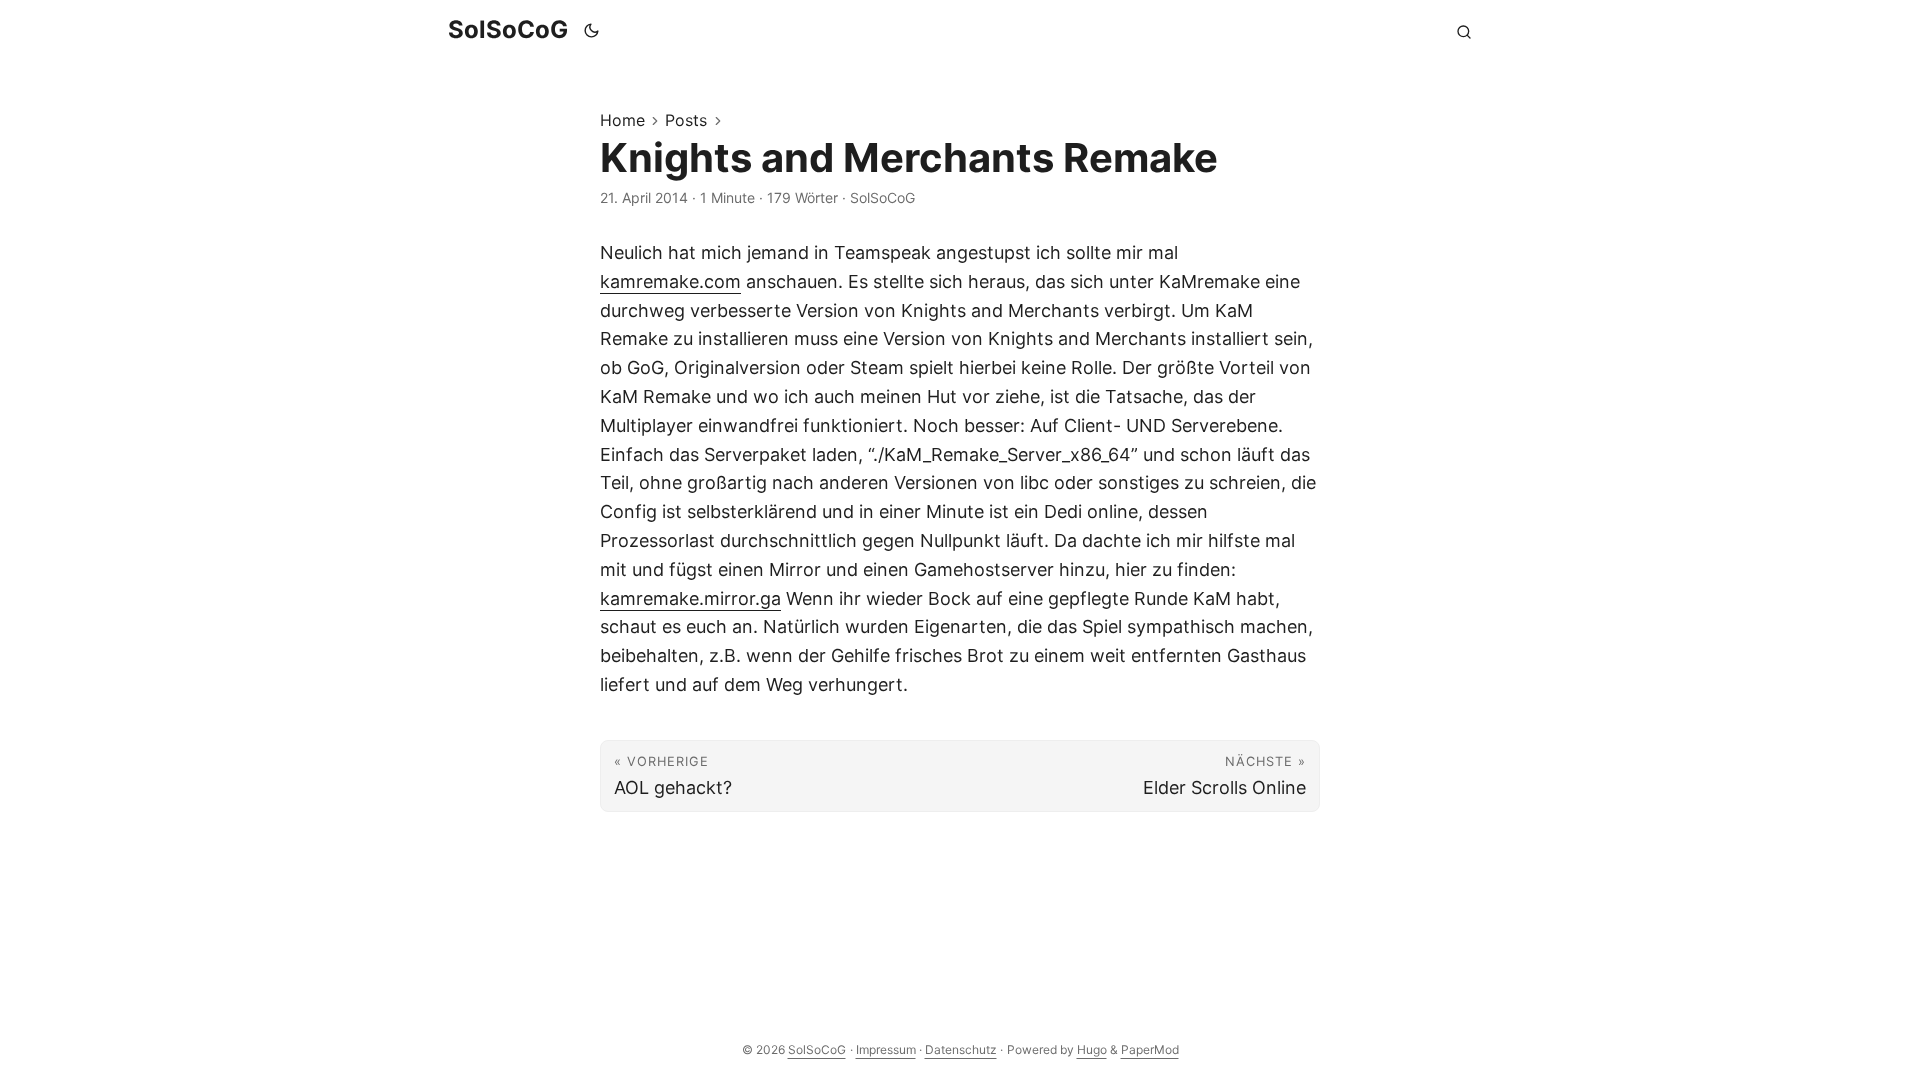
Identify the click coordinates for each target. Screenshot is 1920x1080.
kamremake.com (670, 281)
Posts (686, 120)
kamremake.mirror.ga (690, 598)
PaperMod (1150, 1049)
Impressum (886, 1049)
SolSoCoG (508, 29)
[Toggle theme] (592, 30)
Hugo (1092, 1049)
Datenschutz (961, 1049)
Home (622, 120)
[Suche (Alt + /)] (1464, 30)
